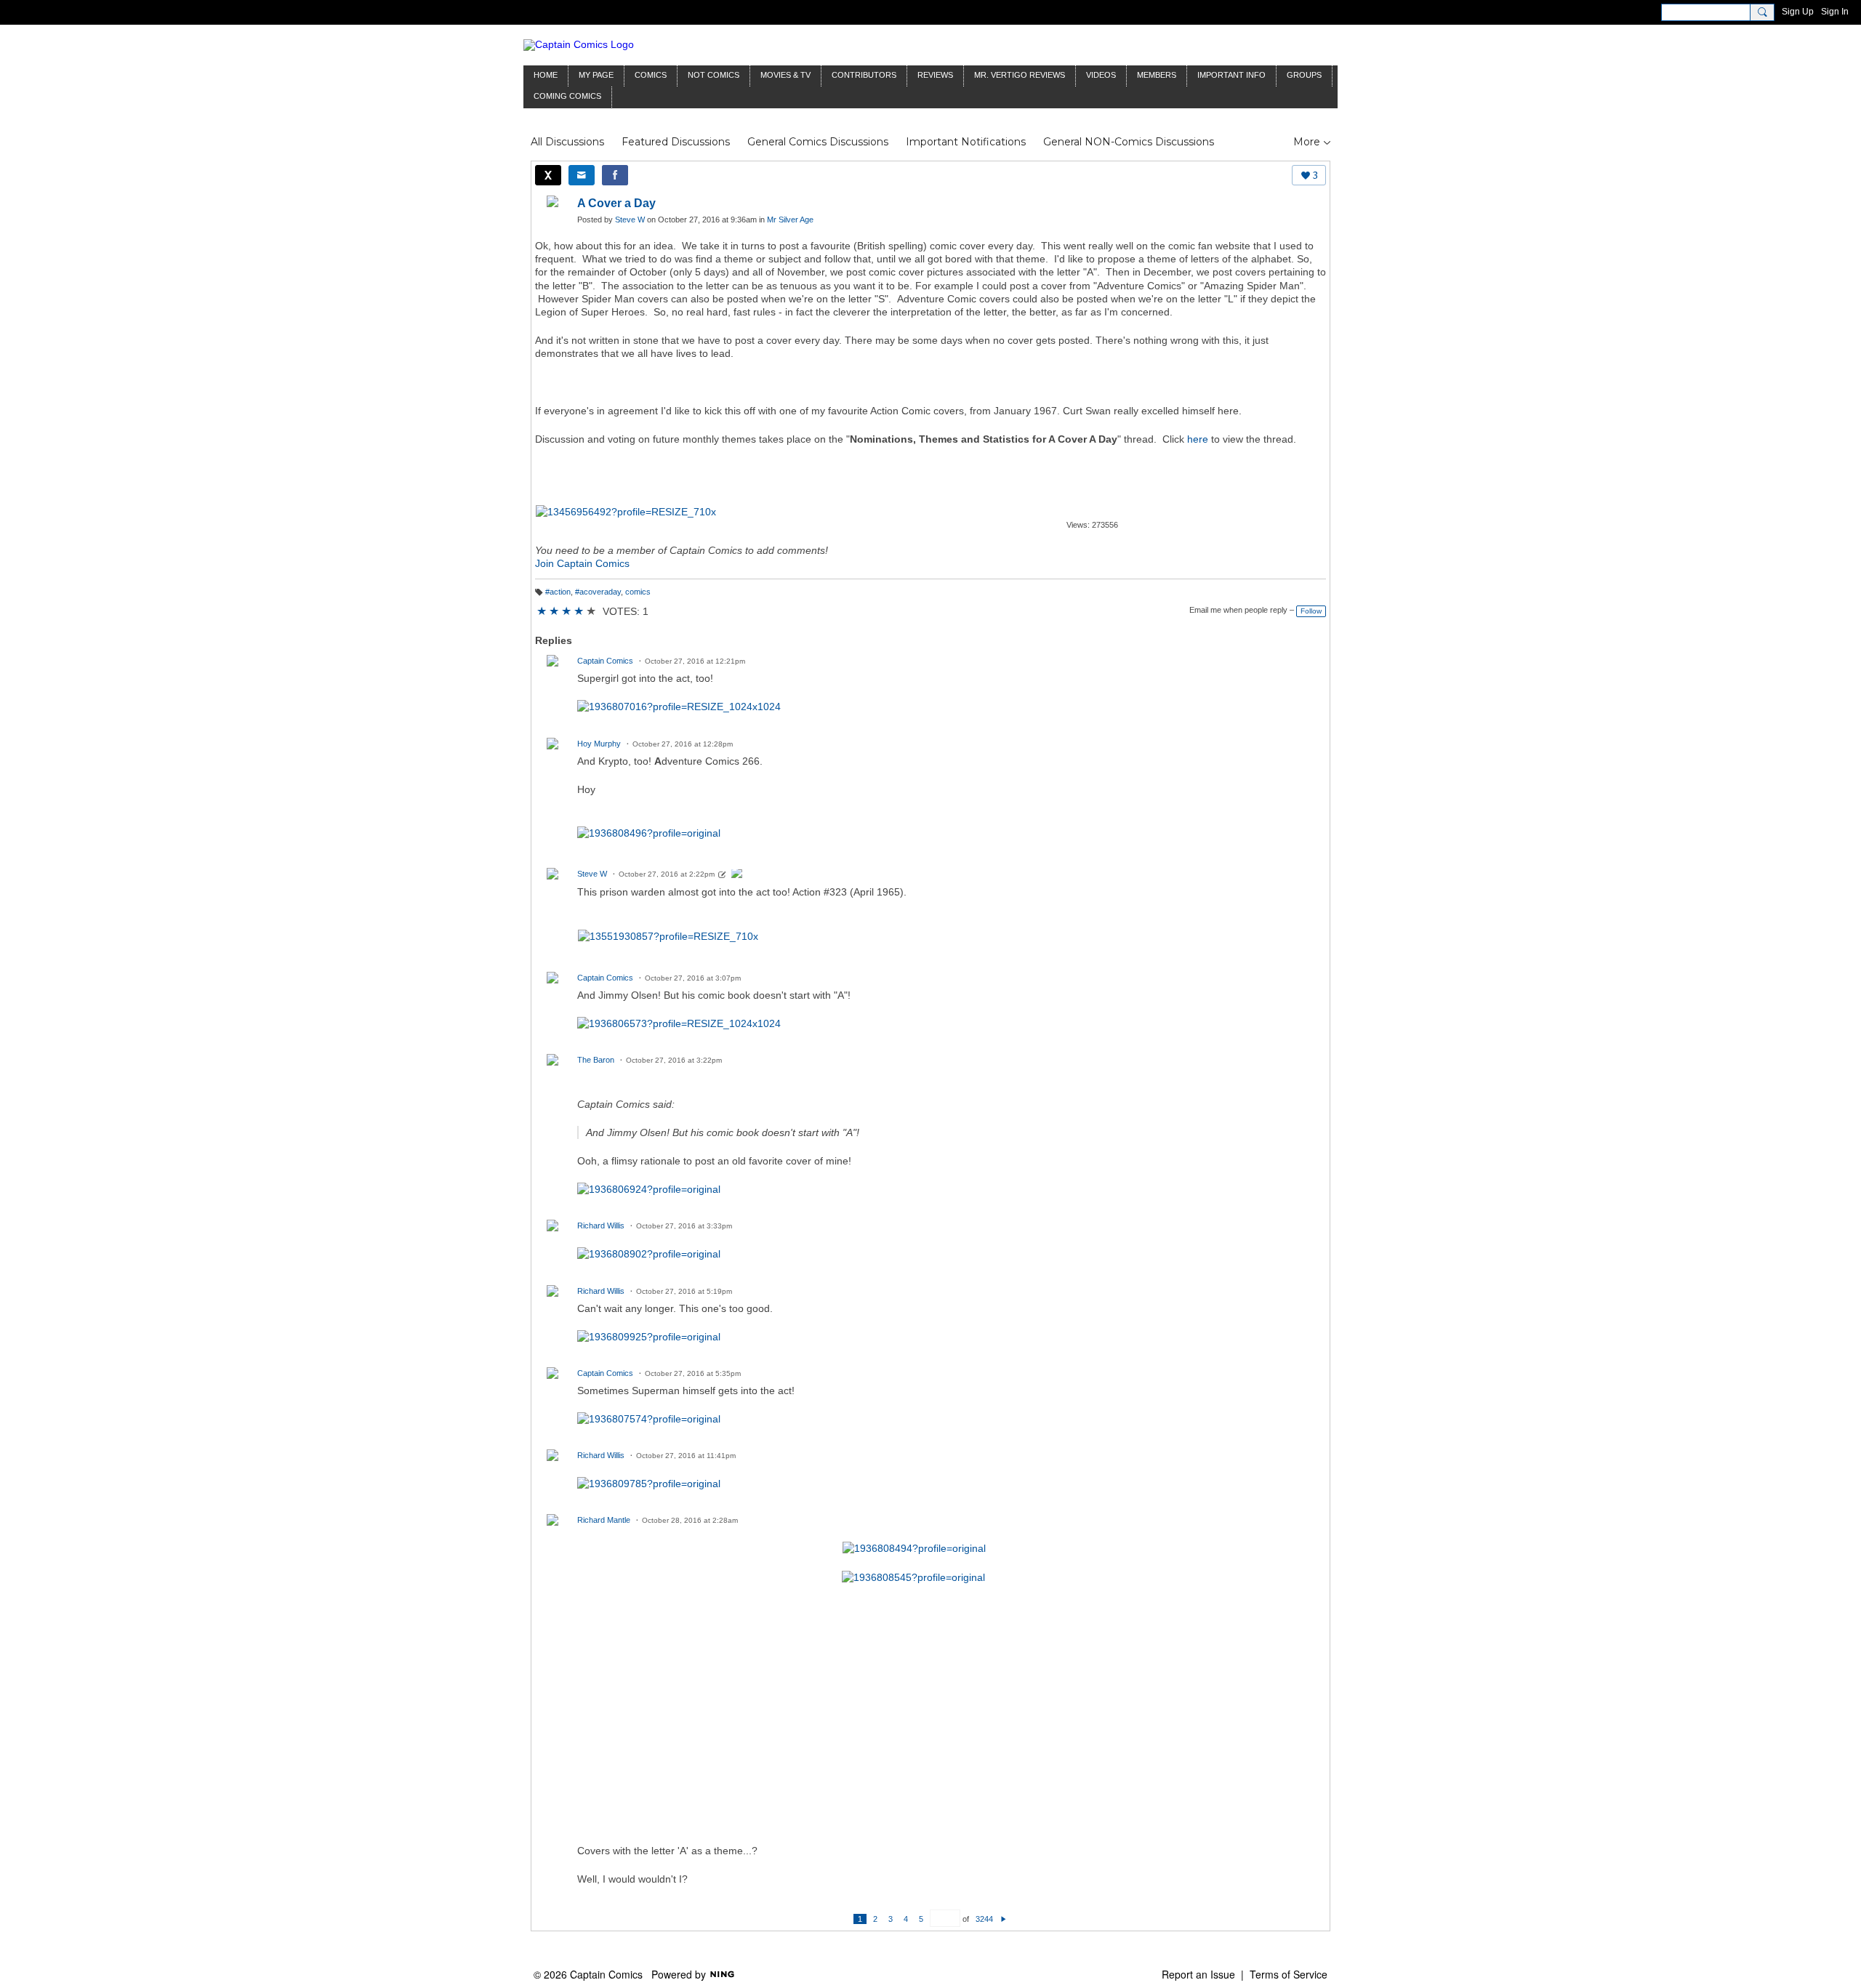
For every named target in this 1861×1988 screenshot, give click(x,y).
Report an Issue (1198, 1974)
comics (638, 592)
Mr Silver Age (790, 220)
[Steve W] (737, 875)
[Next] (1004, 1919)
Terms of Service (1289, 1974)
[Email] (582, 175)
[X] (548, 175)
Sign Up (1798, 12)
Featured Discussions (676, 142)
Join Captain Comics (582, 563)
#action (558, 592)
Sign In (1835, 12)
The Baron (596, 1060)
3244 (984, 1919)
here (1198, 439)
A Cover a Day (616, 203)
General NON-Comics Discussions (1129, 142)
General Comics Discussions (818, 142)
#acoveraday (598, 592)
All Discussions (567, 142)
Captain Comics (605, 661)
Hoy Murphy (599, 744)
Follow (1311, 611)
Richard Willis (601, 1226)
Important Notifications (966, 142)
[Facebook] (615, 175)
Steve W (630, 220)
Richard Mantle (604, 1520)
